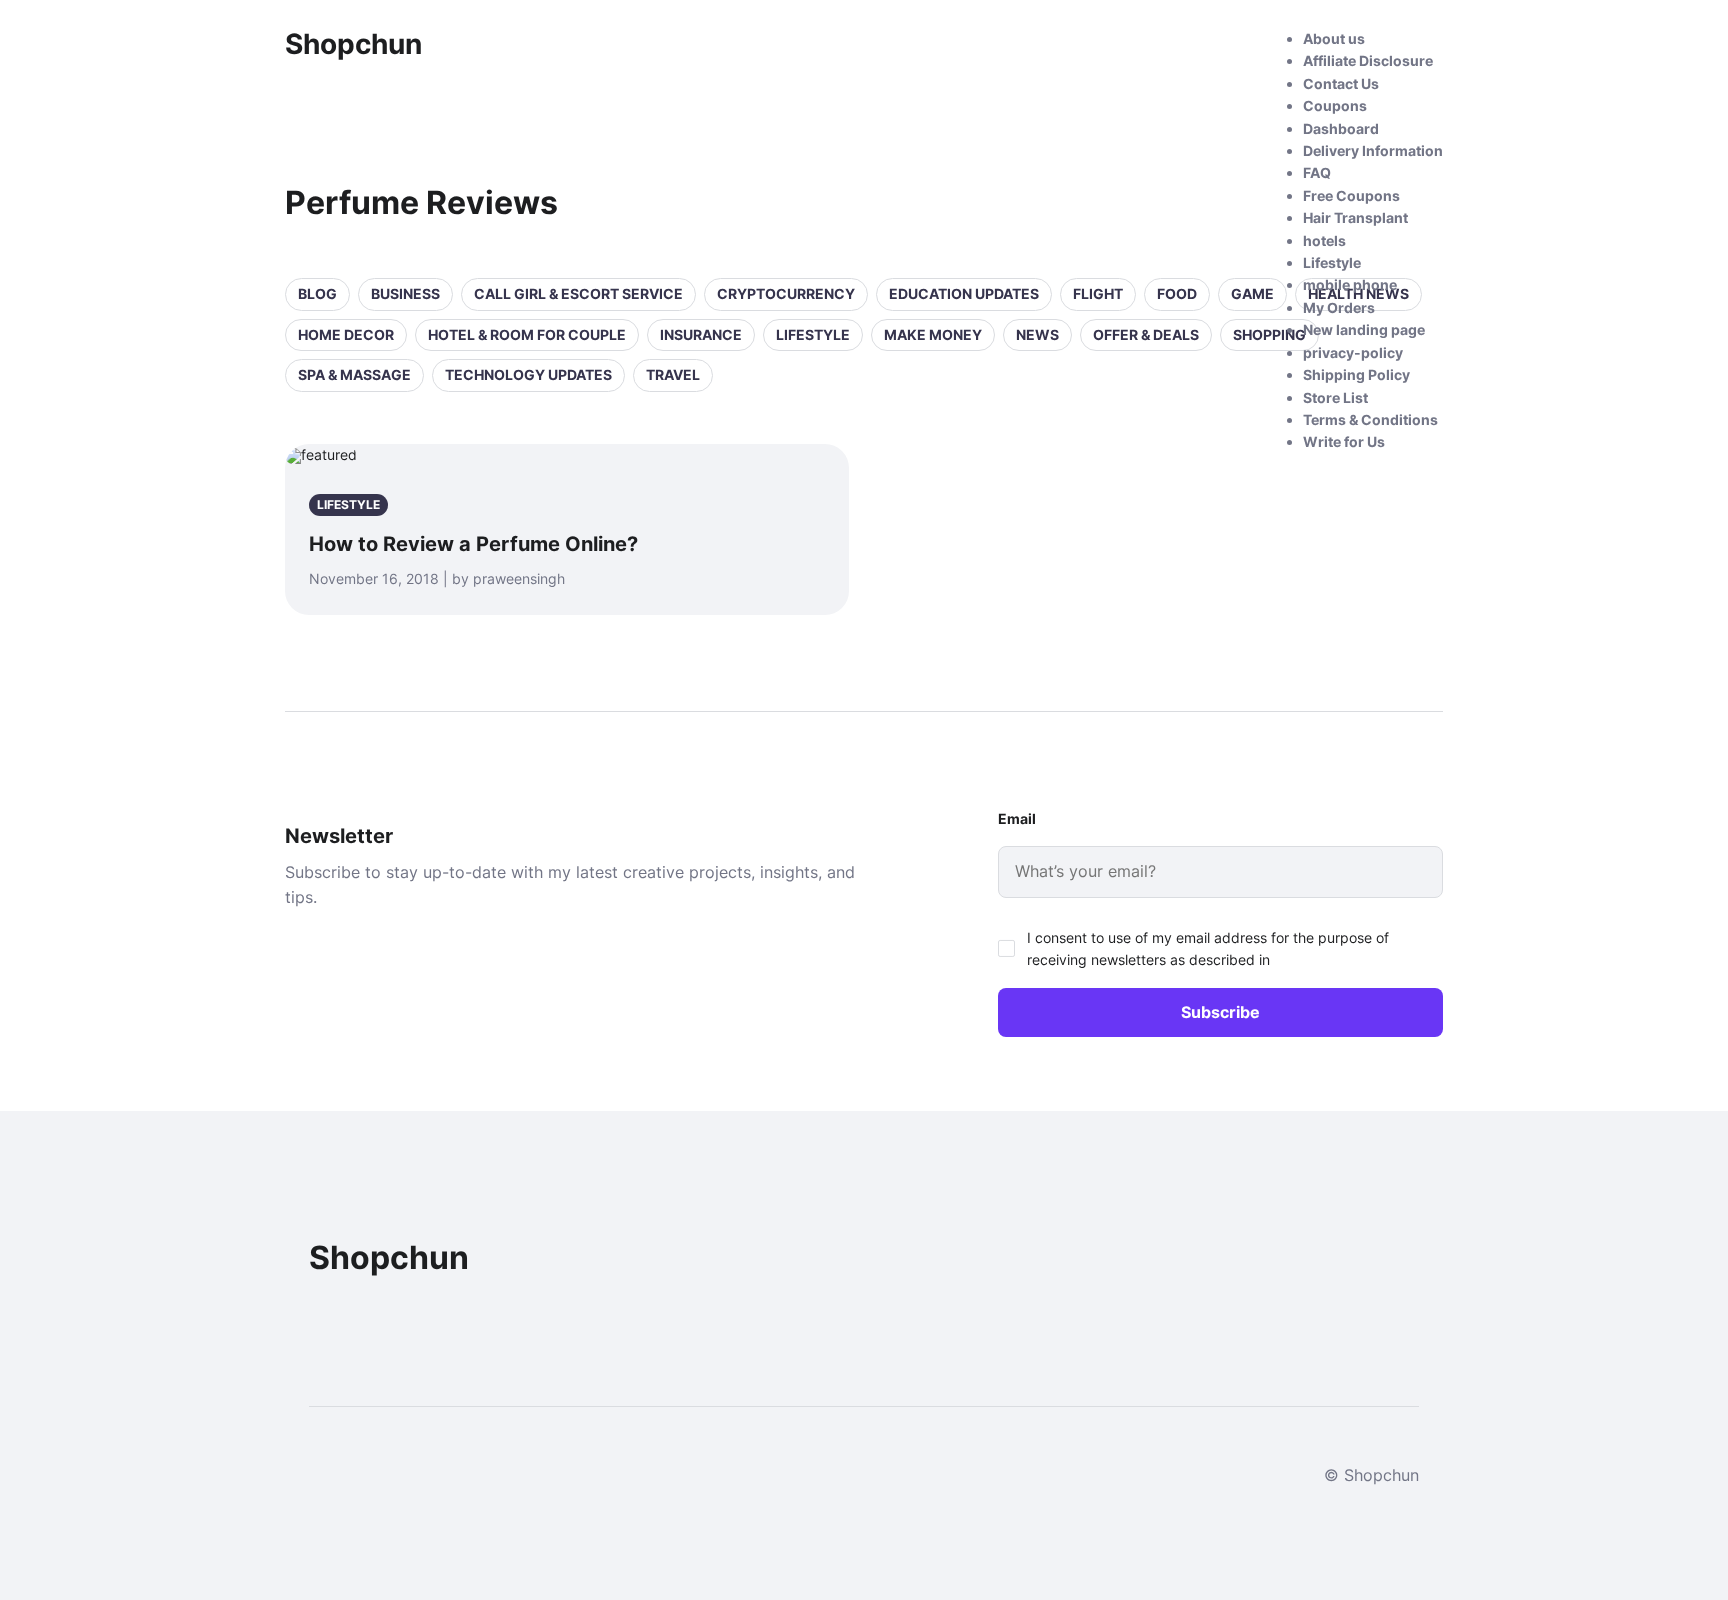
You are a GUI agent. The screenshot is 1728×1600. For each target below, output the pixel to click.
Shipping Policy (1356, 374)
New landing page (1364, 329)
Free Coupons (1351, 195)
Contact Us (1341, 83)
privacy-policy (1353, 352)
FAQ (1317, 172)
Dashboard (1341, 128)
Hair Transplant (1355, 217)
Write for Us (1344, 441)
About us (1334, 38)
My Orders (1339, 307)
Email (1017, 818)
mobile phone (1350, 284)
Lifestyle (1332, 262)
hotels (1324, 240)
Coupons (1335, 105)
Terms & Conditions (1370, 419)
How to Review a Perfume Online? (473, 544)
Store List (1335, 397)
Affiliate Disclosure (1368, 60)
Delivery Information (1373, 150)
